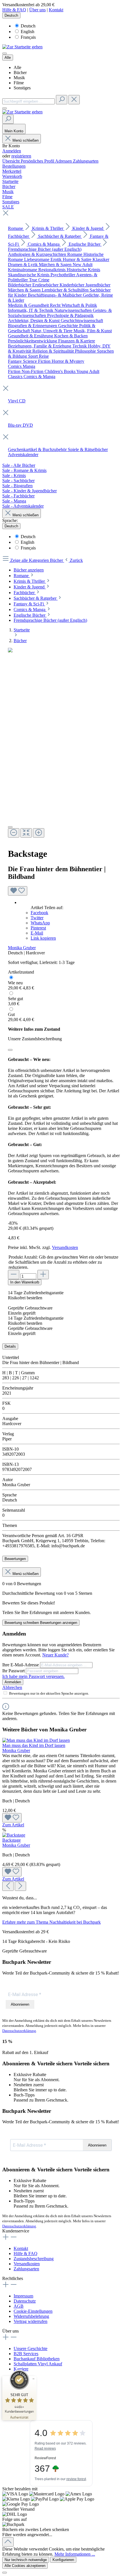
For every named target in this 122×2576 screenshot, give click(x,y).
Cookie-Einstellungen (33, 2311)
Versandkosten (65, 1247)
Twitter (37, 918)
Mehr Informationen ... (75, 2554)
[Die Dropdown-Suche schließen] (74, 100)
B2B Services (26, 2354)
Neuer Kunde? (55, 1655)
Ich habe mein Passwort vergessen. (33, 1676)
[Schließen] (10, 1050)
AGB (19, 2306)
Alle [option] (17, 67)
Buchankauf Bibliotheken (37, 2359)
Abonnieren (20, 2004)
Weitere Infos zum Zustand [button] (34, 1029)
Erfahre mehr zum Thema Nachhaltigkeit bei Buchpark (51, 1922)
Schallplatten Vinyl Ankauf (38, 2364)
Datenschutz (25, 2301)
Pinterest (38, 928)
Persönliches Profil (38, 161)
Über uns (37, 10)
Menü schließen (26, 140)
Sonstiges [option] (22, 88)
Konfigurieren (63, 2560)
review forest (76, 2479)
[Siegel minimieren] (33, 2379)
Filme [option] (19, 83)
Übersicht (11, 161)
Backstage (11, 1840)
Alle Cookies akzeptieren (25, 2566)
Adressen (64, 161)
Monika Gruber (22, 948)
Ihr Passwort (14, 1671)
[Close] (10, 827)
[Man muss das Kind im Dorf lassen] (36, 1740)
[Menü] (5, 53)
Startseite (22, 630)
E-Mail (37, 933)
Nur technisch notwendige (26, 2560)
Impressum (23, 2296)
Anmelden (12, 151)
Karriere (21, 2369)
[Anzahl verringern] (14, 1275)
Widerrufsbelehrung (31, 2316)
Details (10, 1346)
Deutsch (28, 26)
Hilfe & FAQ (14, 10)
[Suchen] (62, 100)
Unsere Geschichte (30, 2349)
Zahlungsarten (86, 161)
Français (28, 37)
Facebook (39, 913)
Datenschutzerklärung (19, 2031)
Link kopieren (43, 938)
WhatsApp (40, 923)
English (28, 32)
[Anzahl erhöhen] (43, 1275)
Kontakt (56, 10)
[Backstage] (14, 1835)
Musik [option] (19, 78)
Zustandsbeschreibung (34, 2259)
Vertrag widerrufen (30, 2321)
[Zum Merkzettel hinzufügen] (18, 891)
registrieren (21, 156)
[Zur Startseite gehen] (22, 47)
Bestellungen (14, 166)
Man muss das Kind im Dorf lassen (34, 1745)
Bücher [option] (20, 73)
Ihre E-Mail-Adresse (21, 1665)
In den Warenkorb (25, 1282)
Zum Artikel (13, 1825)
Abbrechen (12, 1687)
